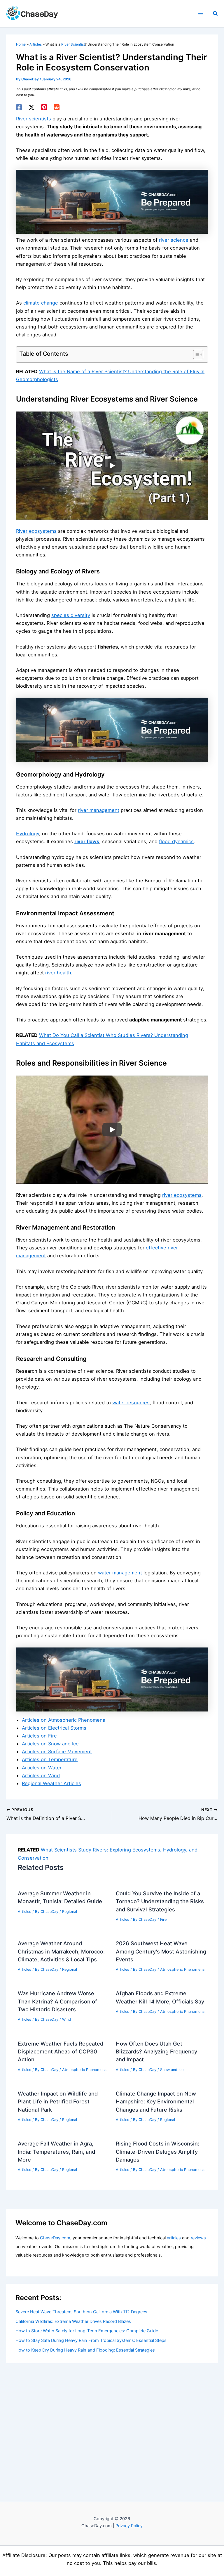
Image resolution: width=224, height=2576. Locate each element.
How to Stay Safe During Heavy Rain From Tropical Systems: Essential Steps (91, 2340)
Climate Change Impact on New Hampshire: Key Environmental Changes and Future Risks (156, 2102)
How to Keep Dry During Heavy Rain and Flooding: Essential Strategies (85, 2350)
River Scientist (73, 44)
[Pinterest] (44, 107)
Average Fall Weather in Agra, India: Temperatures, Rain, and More (56, 2151)
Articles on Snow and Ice (50, 1744)
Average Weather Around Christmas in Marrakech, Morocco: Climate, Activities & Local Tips (61, 1951)
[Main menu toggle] (201, 14)
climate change (41, 303)
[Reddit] (57, 107)
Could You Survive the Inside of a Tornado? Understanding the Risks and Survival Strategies (160, 1901)
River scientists (34, 119)
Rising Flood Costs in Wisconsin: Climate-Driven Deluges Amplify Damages (157, 2151)
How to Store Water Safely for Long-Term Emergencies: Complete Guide (87, 2331)
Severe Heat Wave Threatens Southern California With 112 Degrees (81, 2312)
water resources (131, 1403)
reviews (198, 2238)
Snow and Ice (172, 2070)
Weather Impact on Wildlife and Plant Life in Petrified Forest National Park (58, 2102)
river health (58, 973)
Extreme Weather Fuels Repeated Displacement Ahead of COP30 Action (61, 2052)
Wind (66, 2019)
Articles (24, 1912)
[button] (216, 14)
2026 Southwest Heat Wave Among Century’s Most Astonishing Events (161, 1951)
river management (99, 810)
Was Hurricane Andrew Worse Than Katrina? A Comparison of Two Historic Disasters (57, 2001)
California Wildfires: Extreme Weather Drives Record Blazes (73, 2321)
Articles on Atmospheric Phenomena (64, 1720)
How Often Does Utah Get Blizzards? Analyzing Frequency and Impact (156, 2052)
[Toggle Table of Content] (195, 355)
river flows (87, 841)
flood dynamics (176, 841)
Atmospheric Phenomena (182, 1969)
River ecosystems (36, 531)
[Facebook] (19, 107)
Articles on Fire (39, 1736)
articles (174, 2238)
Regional (70, 1912)
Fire (163, 1919)
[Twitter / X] (32, 107)
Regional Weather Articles (51, 1783)
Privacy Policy (129, 2526)
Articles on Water (42, 1768)
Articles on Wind (41, 1775)
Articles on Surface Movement (57, 1752)
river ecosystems (182, 1195)
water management (120, 1573)
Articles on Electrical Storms (54, 1728)
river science (174, 240)
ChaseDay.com (55, 2238)
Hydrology (28, 834)
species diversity (71, 615)
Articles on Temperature (50, 1759)
